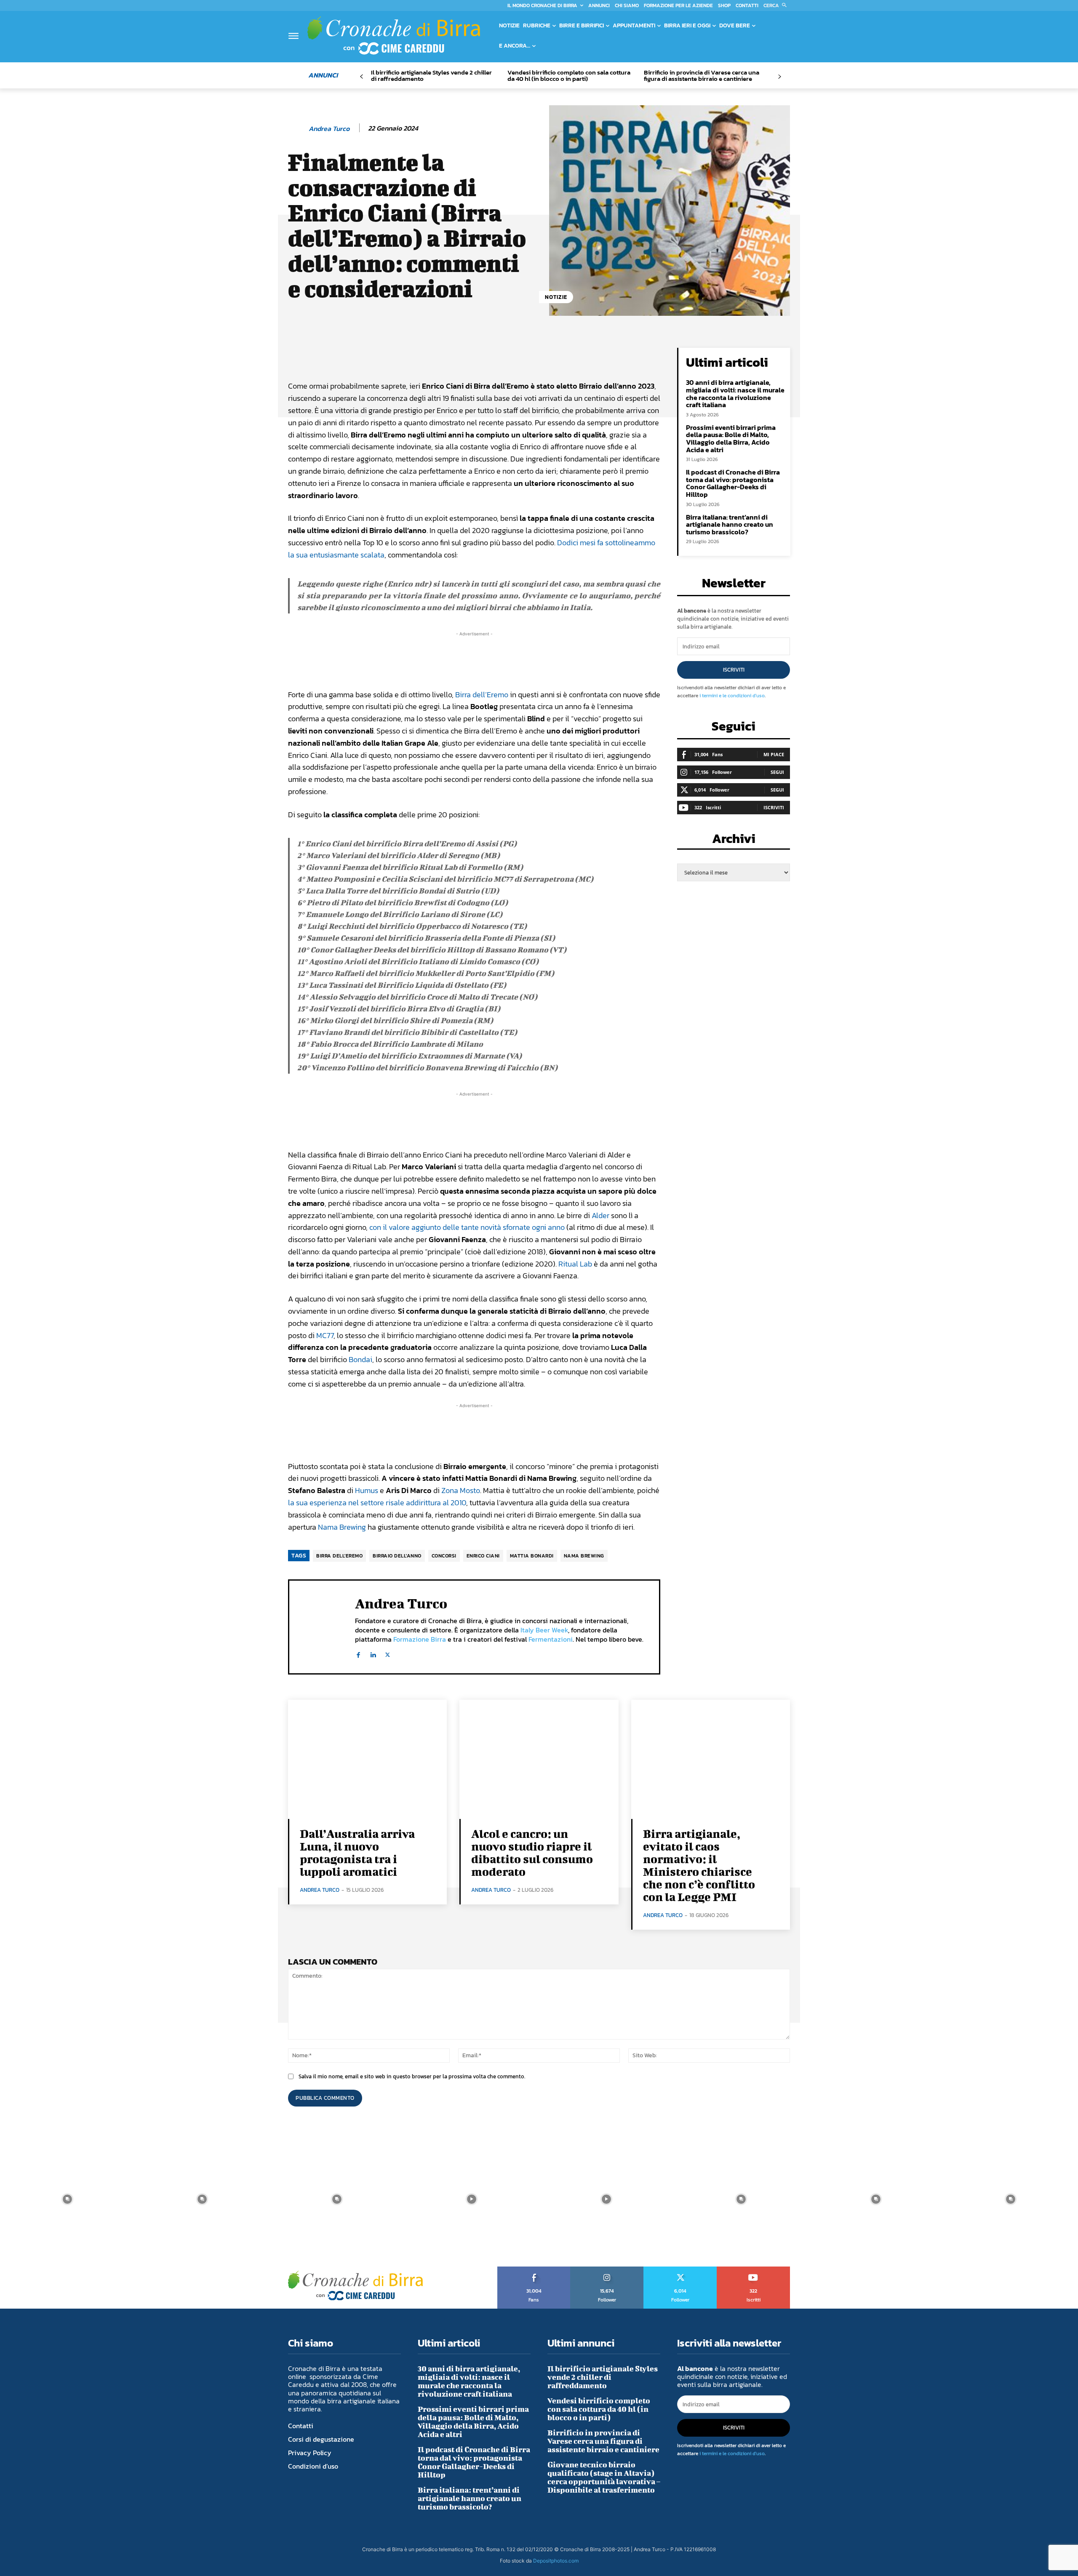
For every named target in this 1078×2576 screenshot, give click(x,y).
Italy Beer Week (544, 1630)
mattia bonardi (532, 1556)
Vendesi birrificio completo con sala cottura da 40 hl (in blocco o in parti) (569, 75)
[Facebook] (358, 1653)
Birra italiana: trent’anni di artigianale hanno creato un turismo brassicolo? (730, 524)
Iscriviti (734, 670)
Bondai (360, 1359)
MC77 (325, 1335)
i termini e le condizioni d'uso (732, 696)
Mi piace (774, 754)
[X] (388, 1653)
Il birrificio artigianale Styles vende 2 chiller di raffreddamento (431, 75)
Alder (600, 1215)
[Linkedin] (373, 1653)
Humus (367, 1490)
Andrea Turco (329, 129)
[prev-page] (362, 77)
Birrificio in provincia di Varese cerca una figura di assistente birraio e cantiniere (702, 75)
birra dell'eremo (339, 1556)
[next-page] (779, 77)
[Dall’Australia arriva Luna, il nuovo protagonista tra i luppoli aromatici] (367, 1759)
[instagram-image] (67, 2199)
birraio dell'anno (397, 1556)
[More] (574, 356)
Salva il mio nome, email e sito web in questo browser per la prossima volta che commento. (412, 2076)
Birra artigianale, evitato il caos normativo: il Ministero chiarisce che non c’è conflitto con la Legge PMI (699, 1865)
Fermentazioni (551, 1639)
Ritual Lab (575, 1264)
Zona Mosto (461, 1490)
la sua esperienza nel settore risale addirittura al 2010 (377, 1503)
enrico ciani (483, 1556)
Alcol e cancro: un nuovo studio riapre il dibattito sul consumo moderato (532, 1852)
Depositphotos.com (556, 2561)
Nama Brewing (342, 1527)
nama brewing (584, 1556)
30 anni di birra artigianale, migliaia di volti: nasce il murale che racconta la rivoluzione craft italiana (735, 393)
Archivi (734, 841)
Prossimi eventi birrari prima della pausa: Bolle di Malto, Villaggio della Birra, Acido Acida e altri (731, 439)
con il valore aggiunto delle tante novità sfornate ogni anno (467, 1227)
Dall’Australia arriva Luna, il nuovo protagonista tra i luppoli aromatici (357, 1852)
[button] (777, 5)
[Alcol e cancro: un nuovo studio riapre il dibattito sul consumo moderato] (539, 1759)
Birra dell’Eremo (482, 695)
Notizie (556, 297)
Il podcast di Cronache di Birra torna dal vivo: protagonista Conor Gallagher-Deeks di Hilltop (733, 483)
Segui (777, 772)
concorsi (444, 1556)
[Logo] (394, 35)
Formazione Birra (420, 1639)
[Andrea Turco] (298, 128)
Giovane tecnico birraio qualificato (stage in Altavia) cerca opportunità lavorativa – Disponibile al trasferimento (604, 2477)
